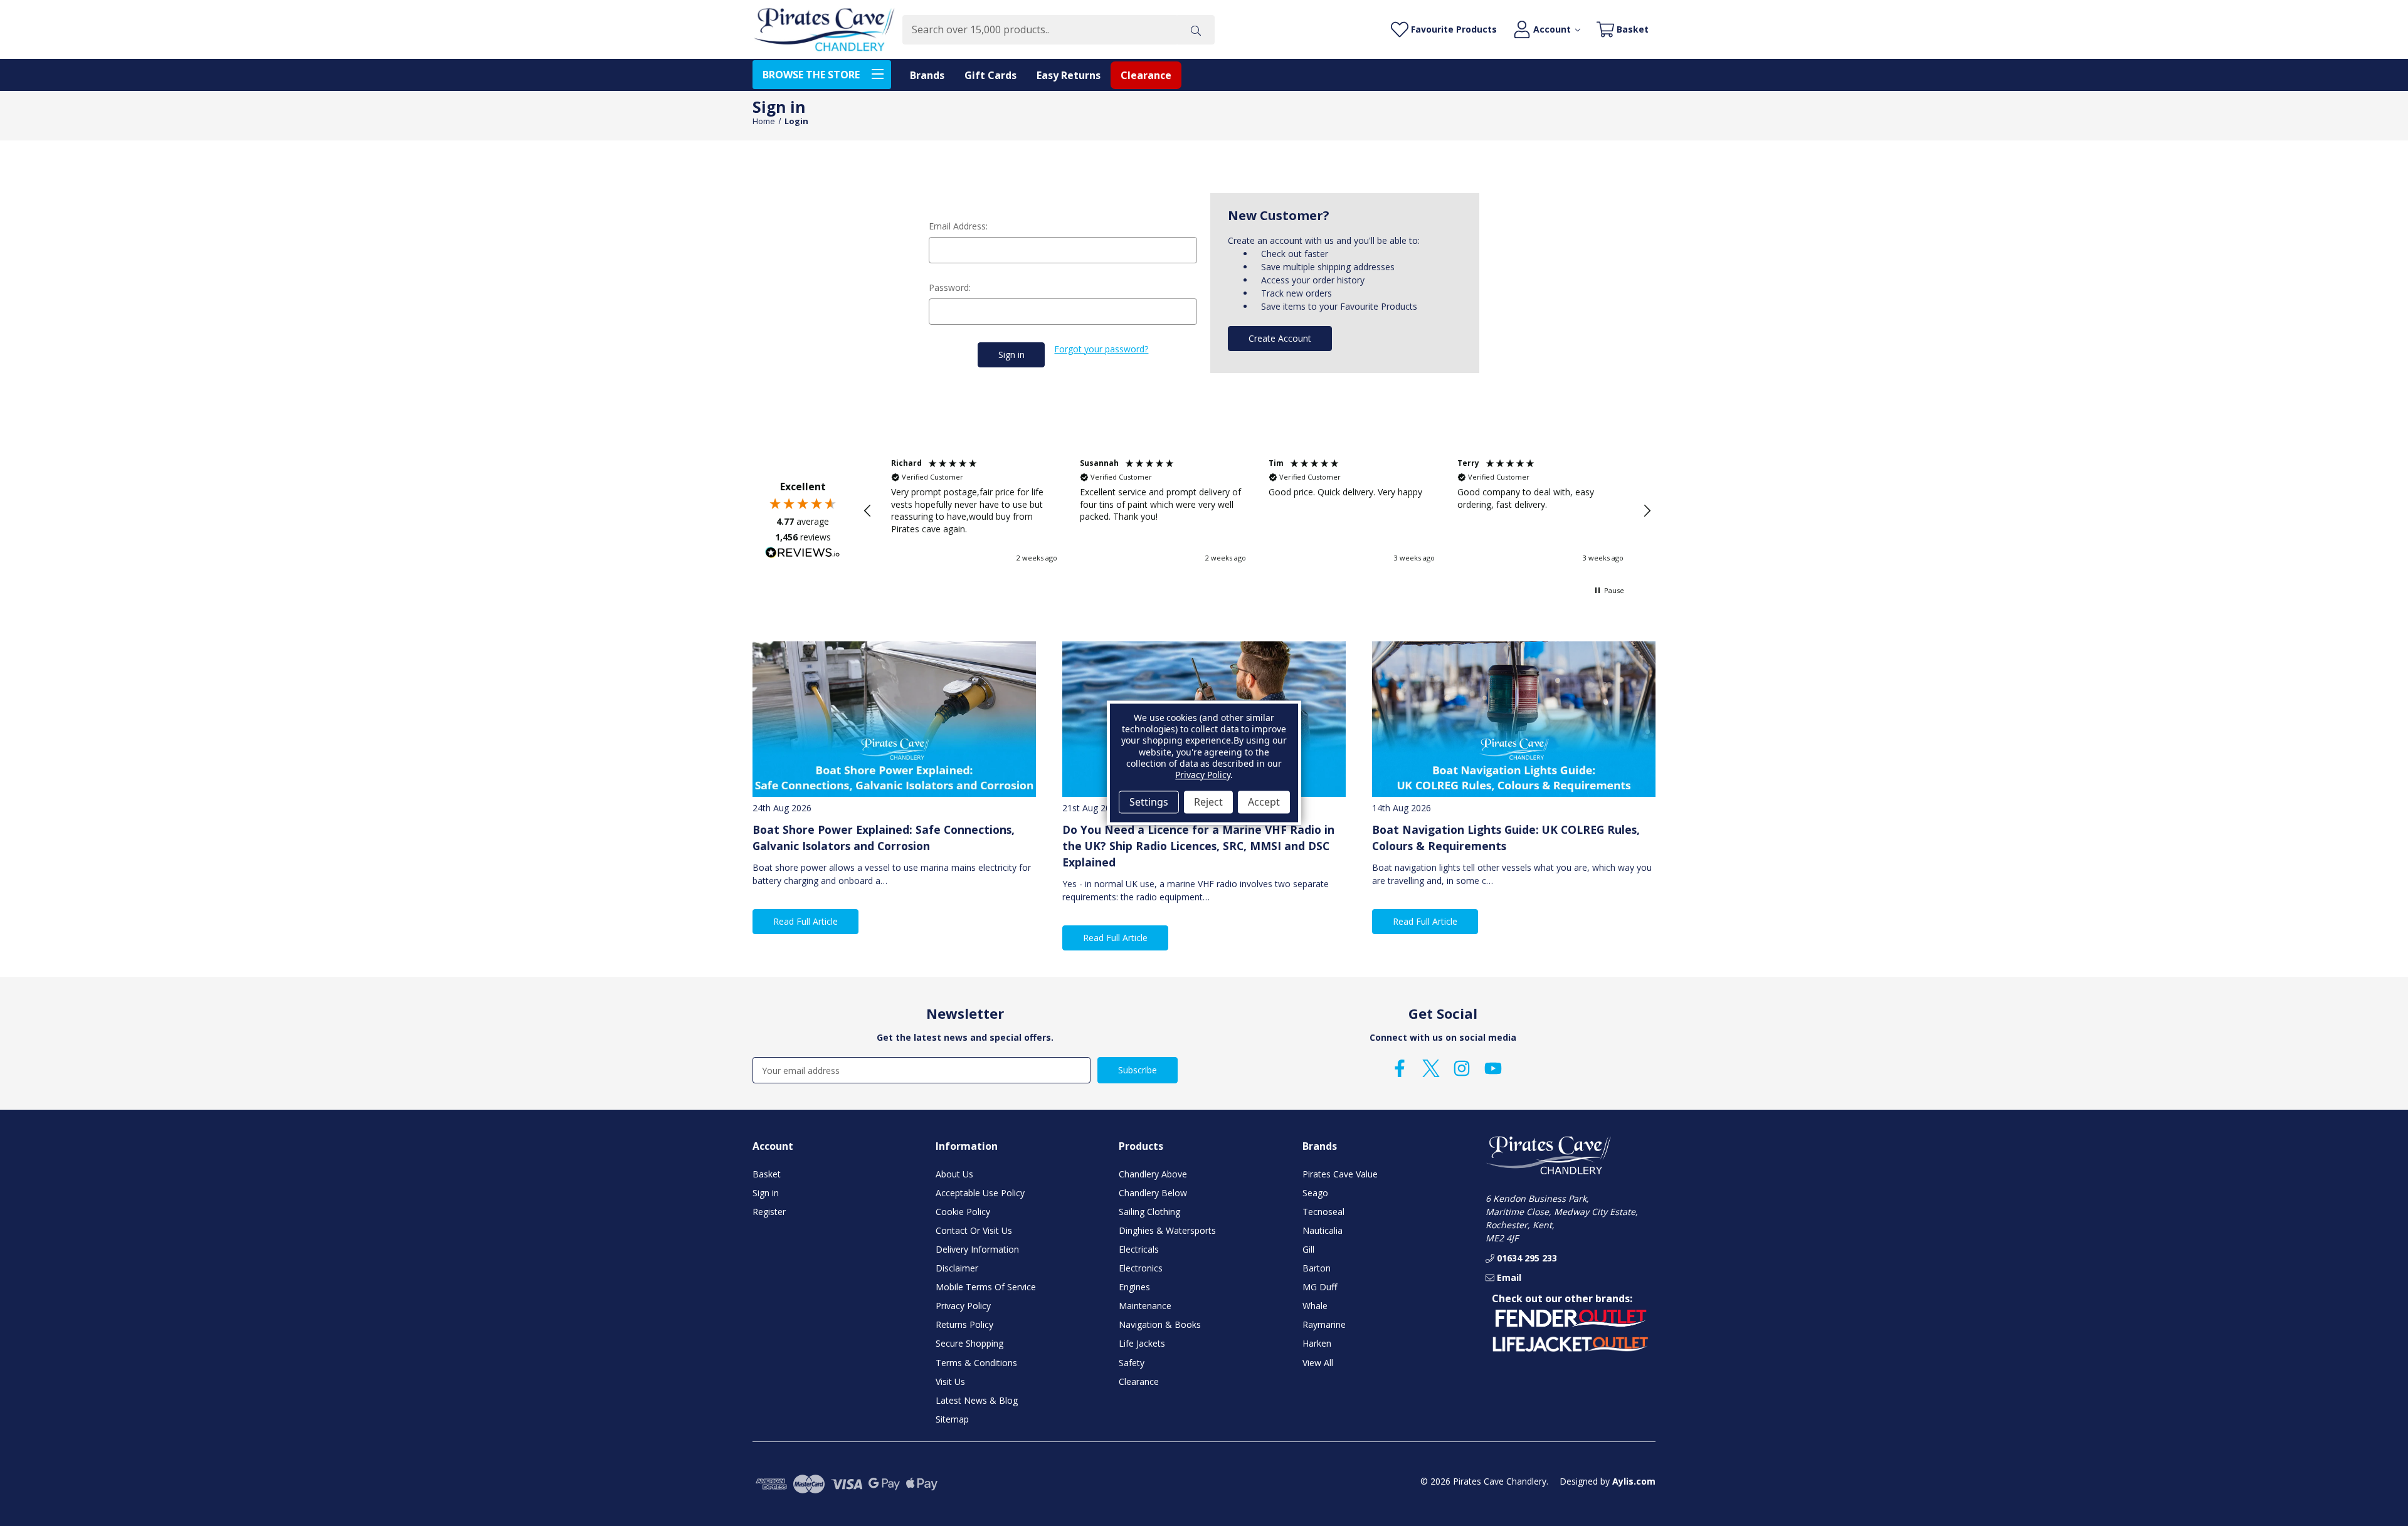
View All (1318, 1363)
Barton (1317, 1268)
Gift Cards (990, 75)
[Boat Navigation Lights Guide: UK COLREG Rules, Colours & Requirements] (1514, 719)
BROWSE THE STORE (811, 75)
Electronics (1141, 1268)
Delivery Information (977, 1249)
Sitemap (952, 1419)
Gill (1308, 1249)
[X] (1431, 1068)
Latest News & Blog (977, 1400)
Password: (950, 287)
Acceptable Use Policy (980, 1193)
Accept (1264, 802)
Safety (1132, 1363)
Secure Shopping (969, 1343)
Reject (1208, 802)
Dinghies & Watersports (1167, 1230)
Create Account (1280, 338)
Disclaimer (957, 1268)
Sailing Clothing (1149, 1212)
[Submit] (1196, 30)
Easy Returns (1069, 75)
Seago (1315, 1193)
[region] (1257, 511)
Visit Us (950, 1381)
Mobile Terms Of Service (986, 1287)
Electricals (1139, 1249)
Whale (1315, 1306)
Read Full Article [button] (805, 921)
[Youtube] (1493, 1068)
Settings (1149, 802)
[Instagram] (1462, 1068)
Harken (1317, 1343)
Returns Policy (964, 1324)
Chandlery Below (1153, 1193)
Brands (927, 75)
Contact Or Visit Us (974, 1230)
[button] (868, 511)
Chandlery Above (1153, 1174)
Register (769, 1212)
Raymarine (1324, 1324)
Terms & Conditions (976, 1363)
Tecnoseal (1323, 1212)
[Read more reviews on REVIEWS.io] (803, 554)
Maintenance (1145, 1306)
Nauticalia (1323, 1230)
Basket (767, 1174)
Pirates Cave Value (1340, 1174)
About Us (954, 1174)
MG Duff (1320, 1287)
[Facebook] (1400, 1068)
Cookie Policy (963, 1212)
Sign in (766, 1193)
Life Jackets (1142, 1343)
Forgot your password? (1101, 349)
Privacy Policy (963, 1306)
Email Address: (958, 226)
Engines (1134, 1287)
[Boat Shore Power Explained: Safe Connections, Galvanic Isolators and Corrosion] (894, 719)
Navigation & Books (1160, 1324)
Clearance (1146, 75)
